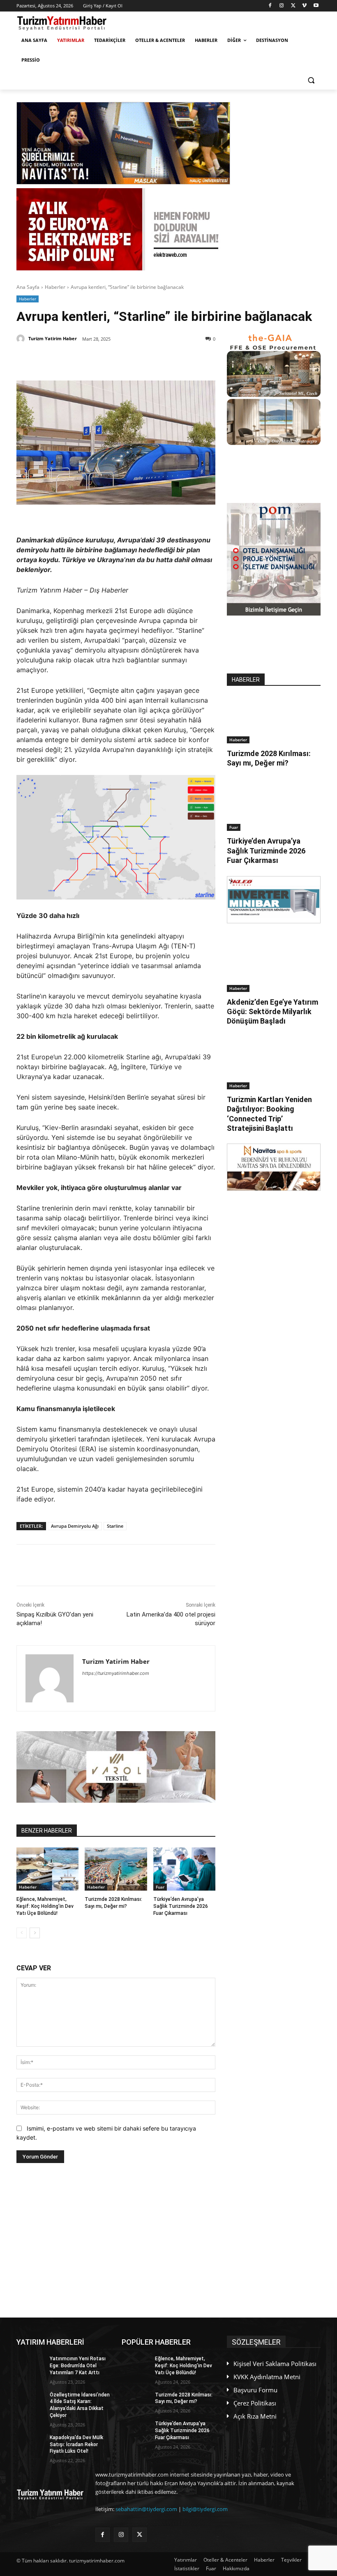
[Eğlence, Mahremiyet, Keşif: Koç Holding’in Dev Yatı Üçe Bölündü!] (47, 1869)
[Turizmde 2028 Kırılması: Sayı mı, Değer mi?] (116, 1869)
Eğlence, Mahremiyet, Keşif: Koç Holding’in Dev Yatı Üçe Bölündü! (45, 1906)
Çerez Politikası (255, 2403)
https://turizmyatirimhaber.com (116, 1673)
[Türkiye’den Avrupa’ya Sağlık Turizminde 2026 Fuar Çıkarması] (184, 1869)
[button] (311, 80)
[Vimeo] (304, 6)
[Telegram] (150, 360)
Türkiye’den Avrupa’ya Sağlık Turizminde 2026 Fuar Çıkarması (181, 1906)
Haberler (55, 287)
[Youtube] (316, 6)
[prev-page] (22, 1933)
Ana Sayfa (28, 287)
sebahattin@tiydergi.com (146, 2509)
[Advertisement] (116, 2240)
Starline (115, 1526)
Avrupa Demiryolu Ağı (75, 1526)
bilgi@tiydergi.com (205, 2509)
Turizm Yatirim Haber (53, 338)
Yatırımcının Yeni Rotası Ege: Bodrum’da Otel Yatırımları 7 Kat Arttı (78, 2366)
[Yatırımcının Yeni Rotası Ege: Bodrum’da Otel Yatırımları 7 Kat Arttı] (30, 2365)
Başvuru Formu (255, 2390)
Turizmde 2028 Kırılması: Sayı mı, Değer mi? (269, 758)
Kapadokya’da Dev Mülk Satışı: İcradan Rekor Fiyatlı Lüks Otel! (76, 2445)
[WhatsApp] (131, 360)
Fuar (160, 1887)
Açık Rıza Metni (255, 2416)
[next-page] (35, 1933)
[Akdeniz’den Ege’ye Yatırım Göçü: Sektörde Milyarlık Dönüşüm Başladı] (274, 969)
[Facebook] (270, 6)
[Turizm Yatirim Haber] (22, 339)
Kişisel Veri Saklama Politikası (275, 2364)
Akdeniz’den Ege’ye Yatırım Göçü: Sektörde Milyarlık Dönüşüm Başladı (272, 1012)
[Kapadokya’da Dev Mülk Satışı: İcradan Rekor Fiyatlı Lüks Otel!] (30, 2444)
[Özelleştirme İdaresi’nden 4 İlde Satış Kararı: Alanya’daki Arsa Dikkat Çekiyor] (30, 2401)
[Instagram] (282, 6)
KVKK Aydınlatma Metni (267, 2377)
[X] (293, 6)
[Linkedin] (112, 360)
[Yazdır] (169, 360)
